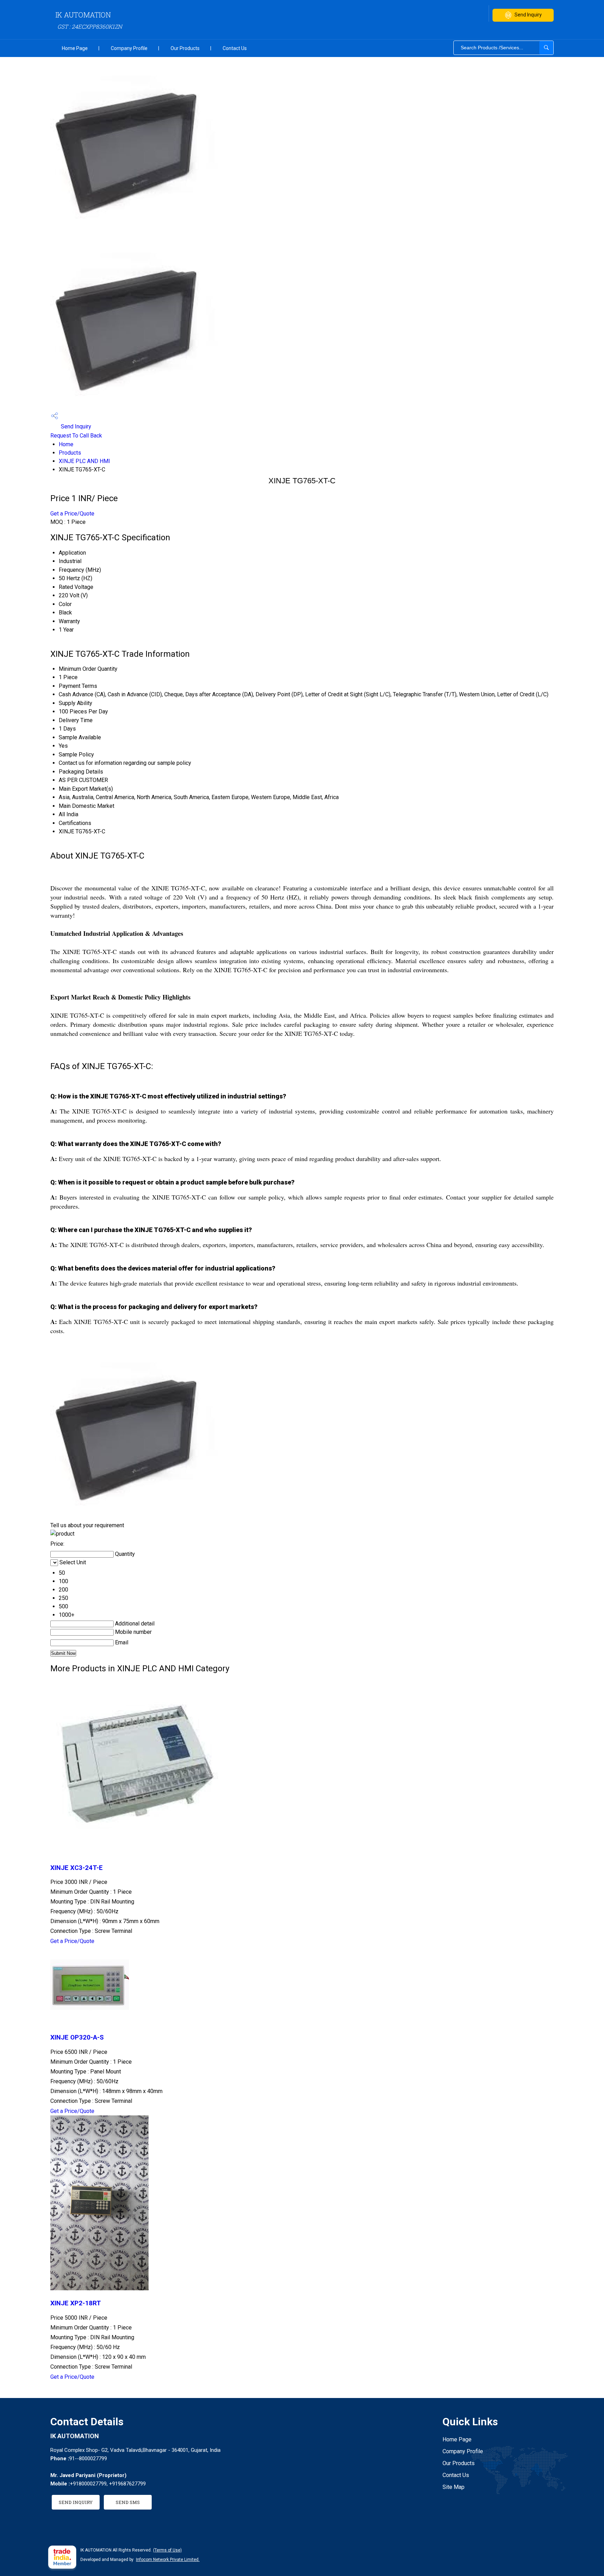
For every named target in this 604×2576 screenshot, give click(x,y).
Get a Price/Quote (72, 514)
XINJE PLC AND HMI (84, 461)
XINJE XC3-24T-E (77, 1868)
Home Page (75, 48)
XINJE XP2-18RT (76, 2303)
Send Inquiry (528, 15)
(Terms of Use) (167, 2550)
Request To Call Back (76, 436)
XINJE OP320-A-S (77, 2037)
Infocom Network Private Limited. (168, 2560)
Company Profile (129, 48)
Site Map (454, 2487)
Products (70, 453)
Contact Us (235, 48)
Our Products (185, 48)
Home (66, 444)
